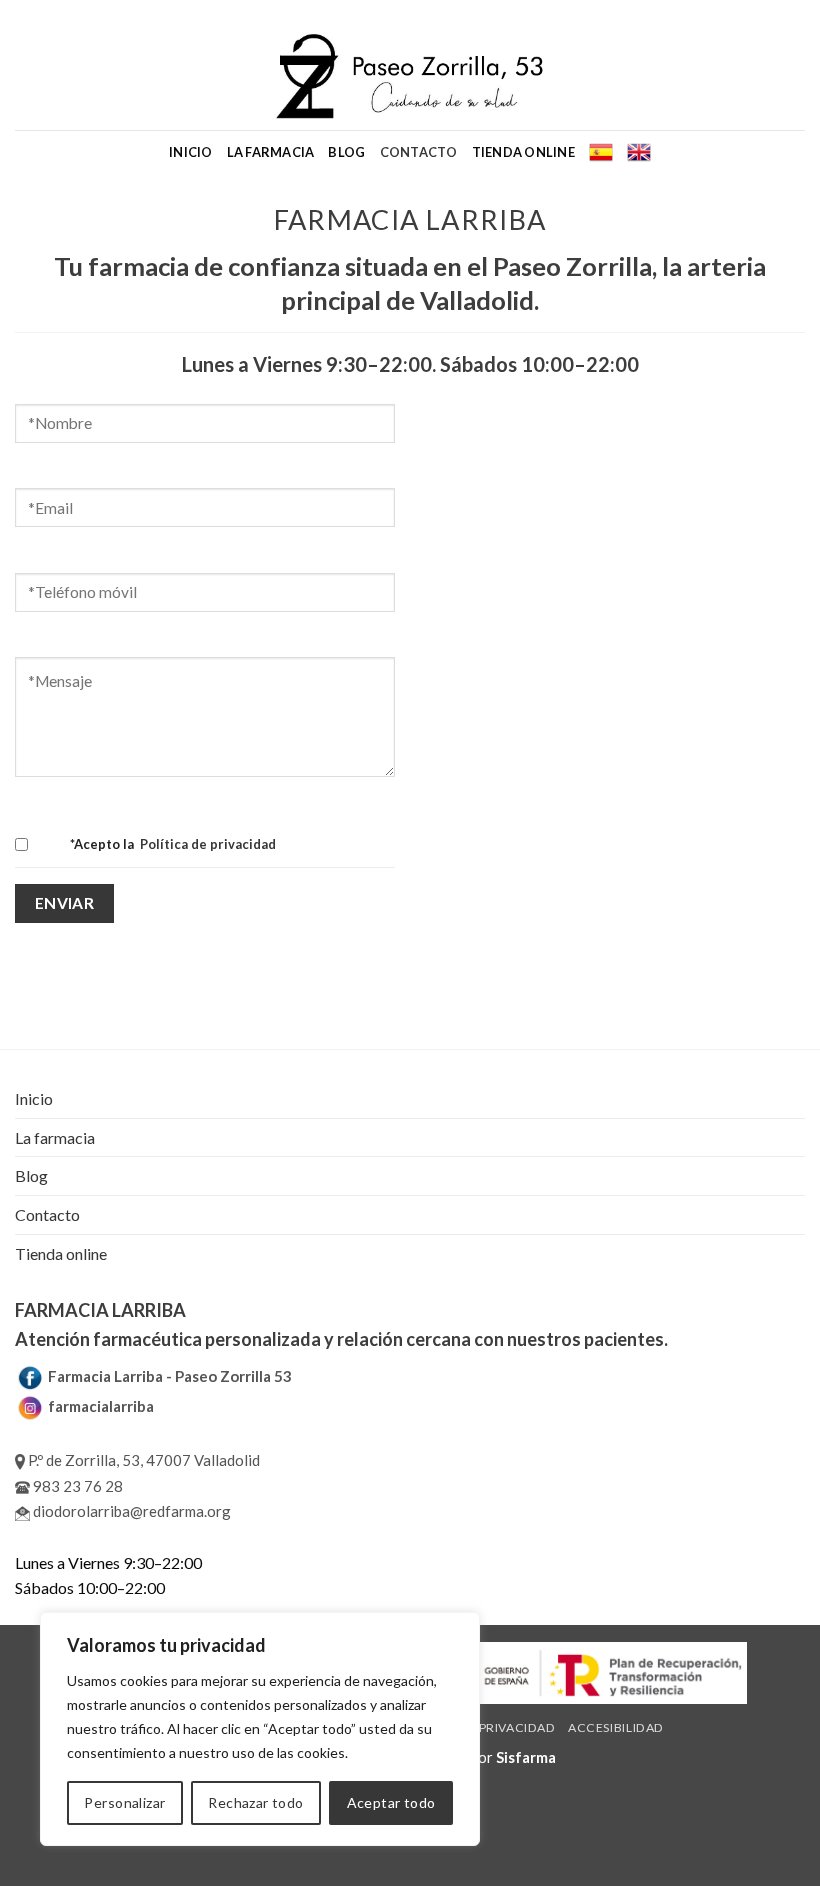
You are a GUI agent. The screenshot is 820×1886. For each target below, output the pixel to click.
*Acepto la (173, 844)
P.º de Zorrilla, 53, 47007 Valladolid (142, 1460)
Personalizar (124, 1802)
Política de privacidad (206, 844)
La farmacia (271, 152)
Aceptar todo (391, 1802)
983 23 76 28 (76, 1486)
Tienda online (523, 152)
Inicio (191, 152)
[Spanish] (601, 152)
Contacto (419, 152)
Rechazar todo (255, 1802)
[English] (639, 152)
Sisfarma (526, 1757)
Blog (346, 152)
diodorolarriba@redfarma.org (130, 1511)
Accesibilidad (616, 1727)
